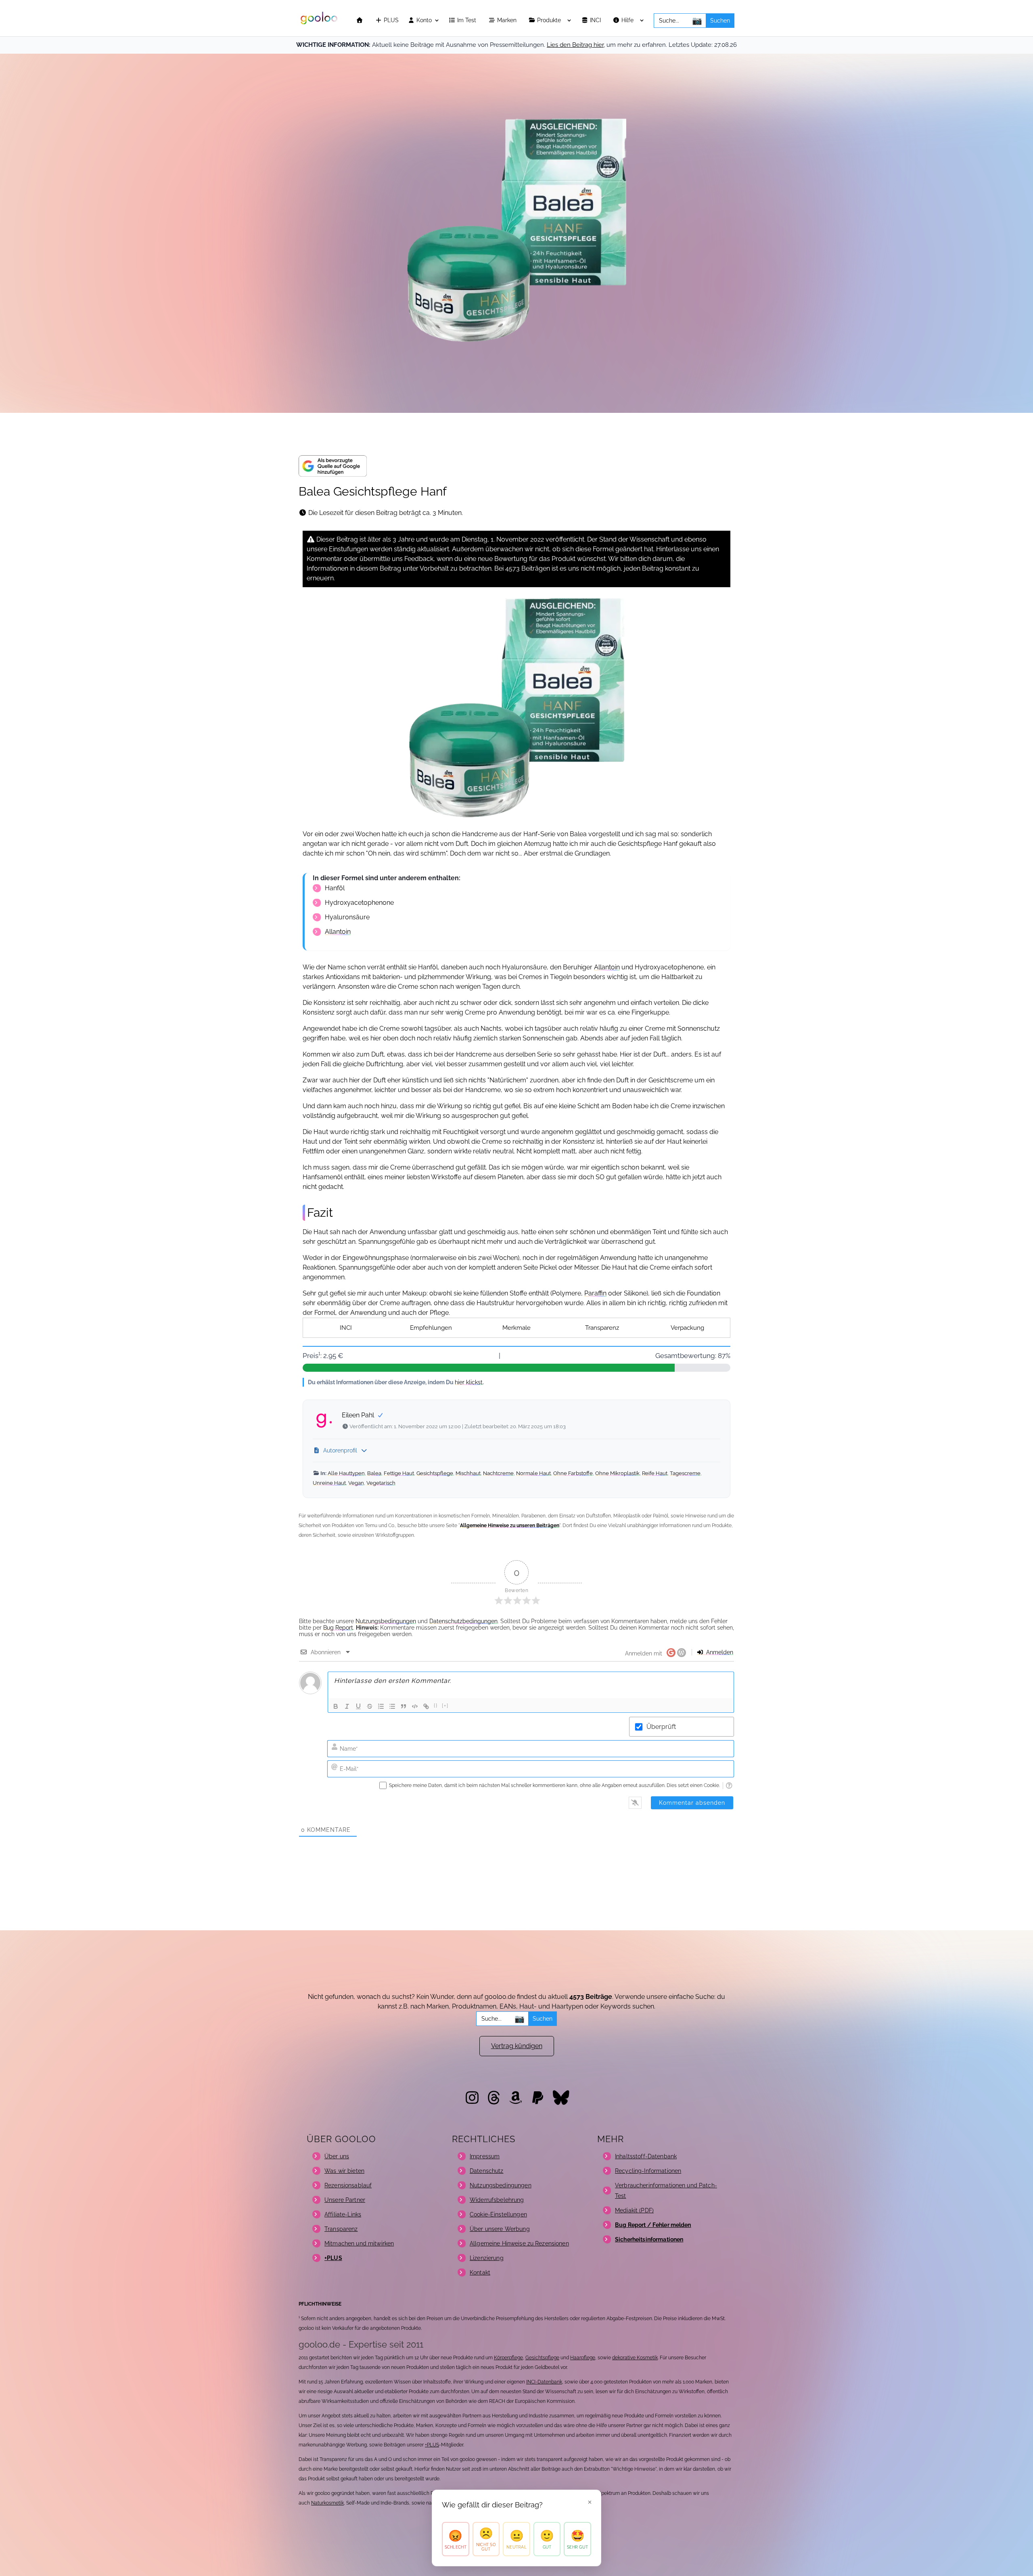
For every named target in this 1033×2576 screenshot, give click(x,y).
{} (436, 1706)
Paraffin (595, 1293)
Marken (508, 20)
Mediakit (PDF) (634, 2210)
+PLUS (432, 2445)
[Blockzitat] (404, 1706)
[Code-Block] (415, 1706)
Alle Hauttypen (346, 1473)
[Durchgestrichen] (370, 1706)
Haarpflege (583, 2358)
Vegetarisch (381, 1483)
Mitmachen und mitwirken (359, 2243)
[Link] (426, 1706)
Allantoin (338, 932)
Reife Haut (655, 1473)
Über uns (337, 2156)
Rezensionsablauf (348, 2185)
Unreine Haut (329, 1483)
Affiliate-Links (343, 2214)
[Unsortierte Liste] (392, 1706)
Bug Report (338, 1628)
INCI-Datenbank (544, 2382)
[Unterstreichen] (358, 1706)
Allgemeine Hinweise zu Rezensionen (519, 2243)
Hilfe (628, 20)
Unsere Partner (345, 2200)
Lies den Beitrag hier (575, 45)
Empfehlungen (431, 1328)
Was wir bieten (344, 2171)
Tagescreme (685, 1473)
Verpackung (687, 1328)
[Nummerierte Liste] (381, 1706)
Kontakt (480, 2273)
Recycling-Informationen (648, 2171)
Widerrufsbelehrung (497, 2200)
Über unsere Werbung (500, 2229)
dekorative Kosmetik (635, 2358)
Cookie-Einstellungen (498, 2214)
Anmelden (719, 1652)
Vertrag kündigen (517, 2046)
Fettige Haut (399, 1473)
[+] (445, 1706)
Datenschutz (487, 2171)
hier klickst (469, 1382)
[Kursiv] (347, 1706)
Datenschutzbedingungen (463, 1621)
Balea (374, 1473)
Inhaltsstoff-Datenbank (646, 2156)
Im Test (467, 20)
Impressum (485, 2156)
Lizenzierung (487, 2258)
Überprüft (661, 1727)
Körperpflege (508, 2358)
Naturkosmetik (327, 2503)
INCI (596, 20)
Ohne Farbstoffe (573, 1473)
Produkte (550, 20)
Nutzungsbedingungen (386, 1621)
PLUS (390, 20)
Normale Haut (533, 1473)
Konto (423, 20)
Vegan (356, 1483)
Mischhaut (468, 1473)
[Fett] (336, 1706)
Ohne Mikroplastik (617, 1473)
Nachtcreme (498, 1473)
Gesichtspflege (435, 1473)
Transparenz (602, 1328)
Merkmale (516, 1328)
